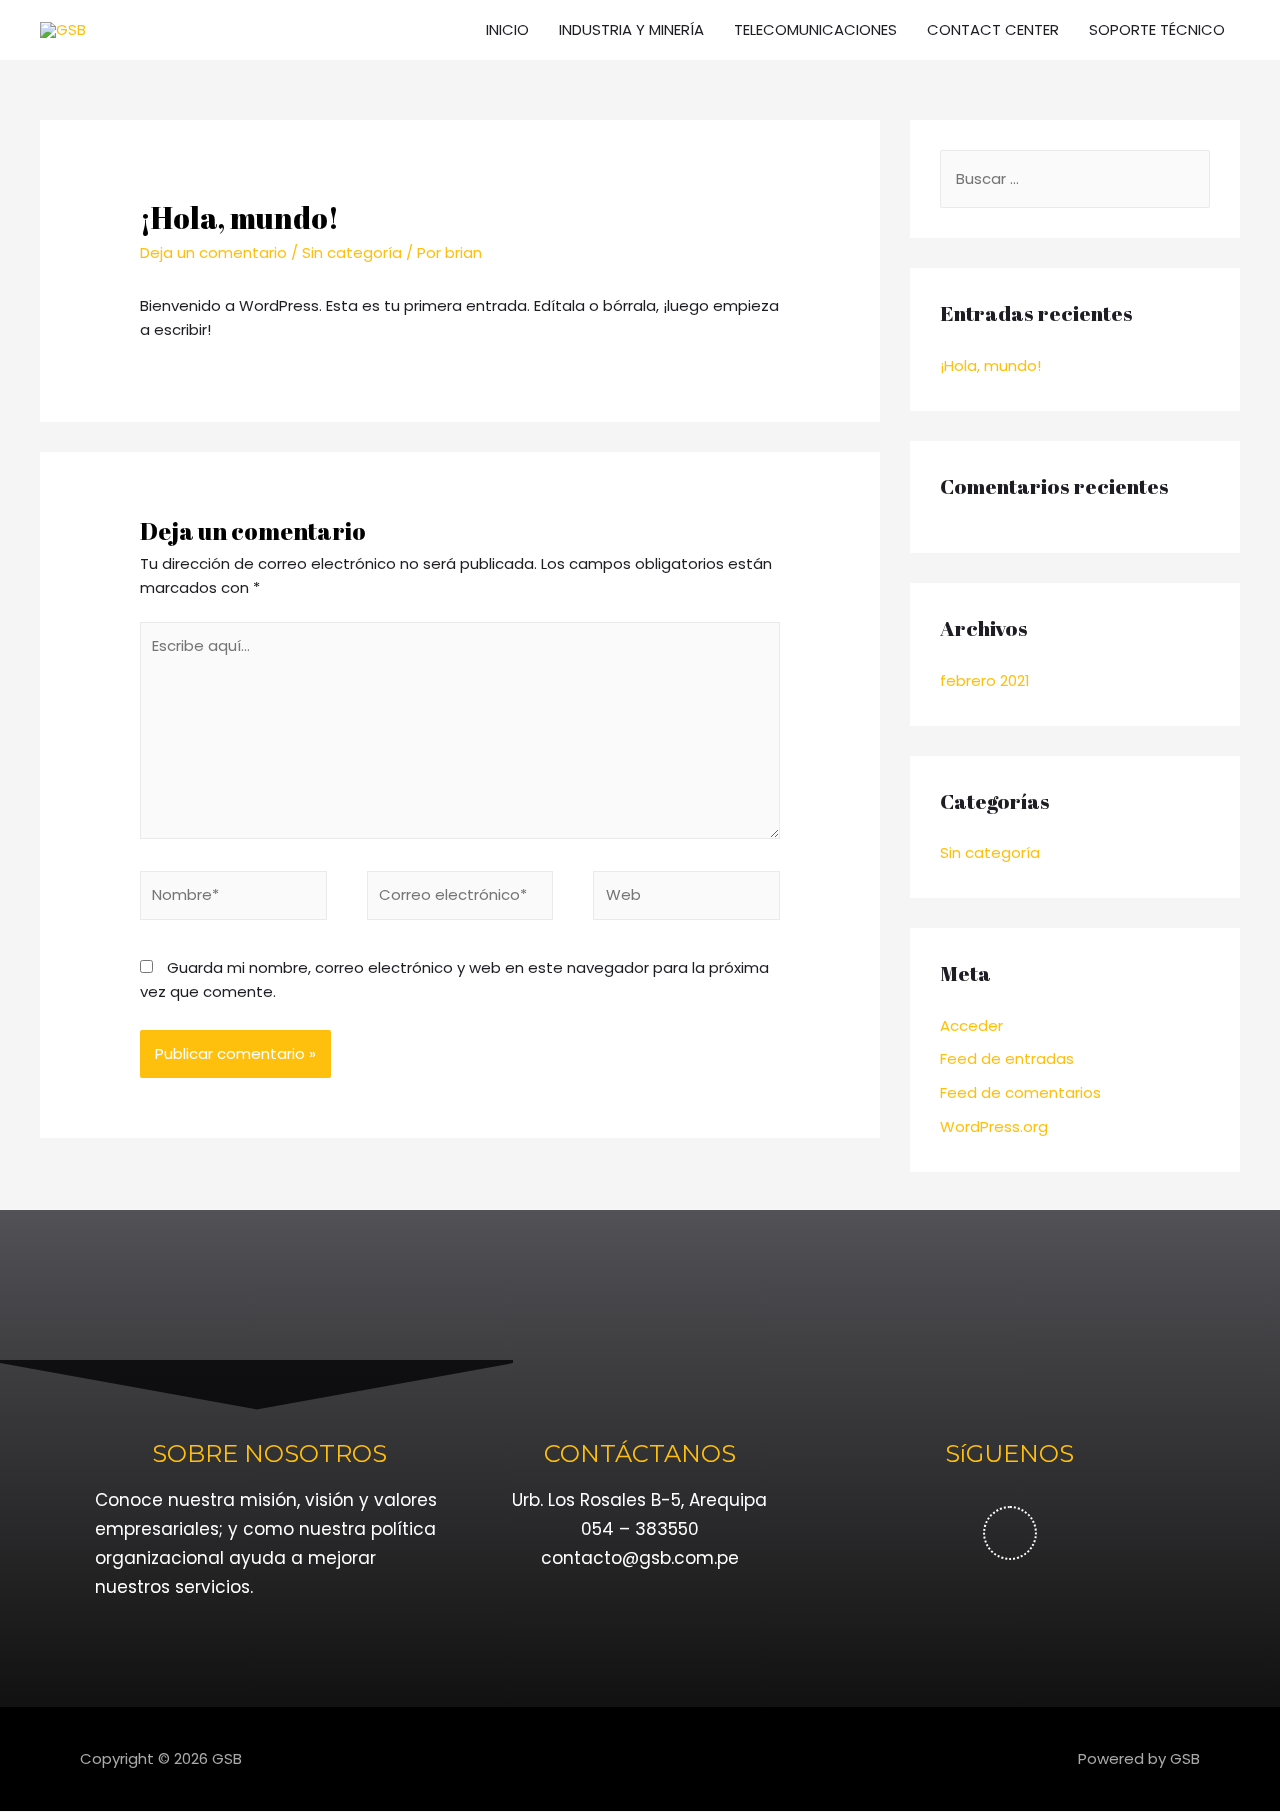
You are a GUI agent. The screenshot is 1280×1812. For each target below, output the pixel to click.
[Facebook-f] (1010, 1533)
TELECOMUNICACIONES (815, 29)
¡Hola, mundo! (990, 365)
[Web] (686, 898)
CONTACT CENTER (993, 29)
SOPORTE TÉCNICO (1157, 29)
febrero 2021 (985, 680)
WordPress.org (994, 1126)
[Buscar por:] (1075, 178)
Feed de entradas (1007, 1058)
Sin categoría (352, 252)
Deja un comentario (213, 252)
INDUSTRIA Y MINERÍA (631, 29)
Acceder (971, 1025)
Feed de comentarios (1020, 1092)
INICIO (507, 29)
